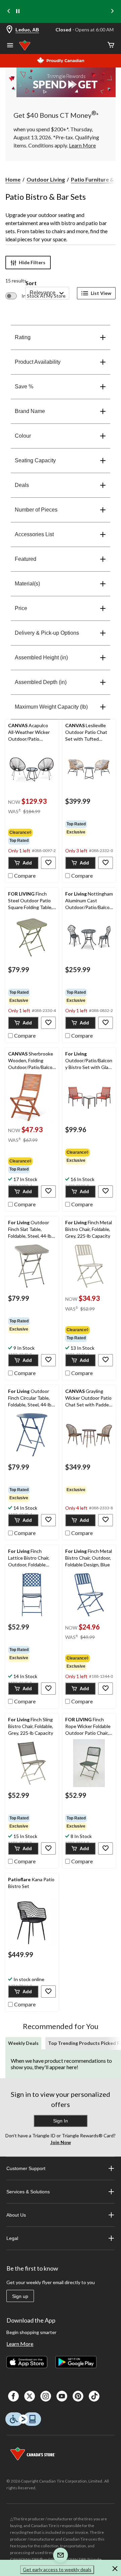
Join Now (61, 2142)
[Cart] (111, 45)
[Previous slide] (9, 12)
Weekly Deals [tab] (23, 2043)
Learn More (20, 2344)
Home (13, 179)
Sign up (20, 2296)
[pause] (18, 11)
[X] (30, 2396)
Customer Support (26, 2168)
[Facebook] (13, 2396)
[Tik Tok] (94, 2396)
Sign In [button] (61, 2121)
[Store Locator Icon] (9, 30)
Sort (31, 283)
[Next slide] (112, 12)
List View (101, 293)
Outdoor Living (46, 179)
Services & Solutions (28, 2192)
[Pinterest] (78, 2396)
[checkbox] (22, 875)
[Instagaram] (46, 2396)
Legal (12, 2238)
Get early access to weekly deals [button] (57, 2569)
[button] (23, 863)
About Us (16, 2215)
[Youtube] (62, 2396)
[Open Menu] (10, 46)
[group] (32, 837)
